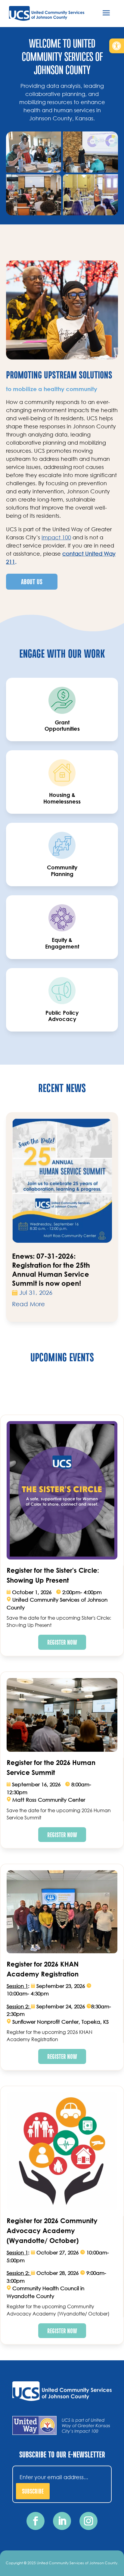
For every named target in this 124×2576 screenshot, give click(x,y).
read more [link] (28, 1304)
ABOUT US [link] (32, 581)
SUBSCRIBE (33, 2491)
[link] (117, 46)
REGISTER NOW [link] (62, 1642)
